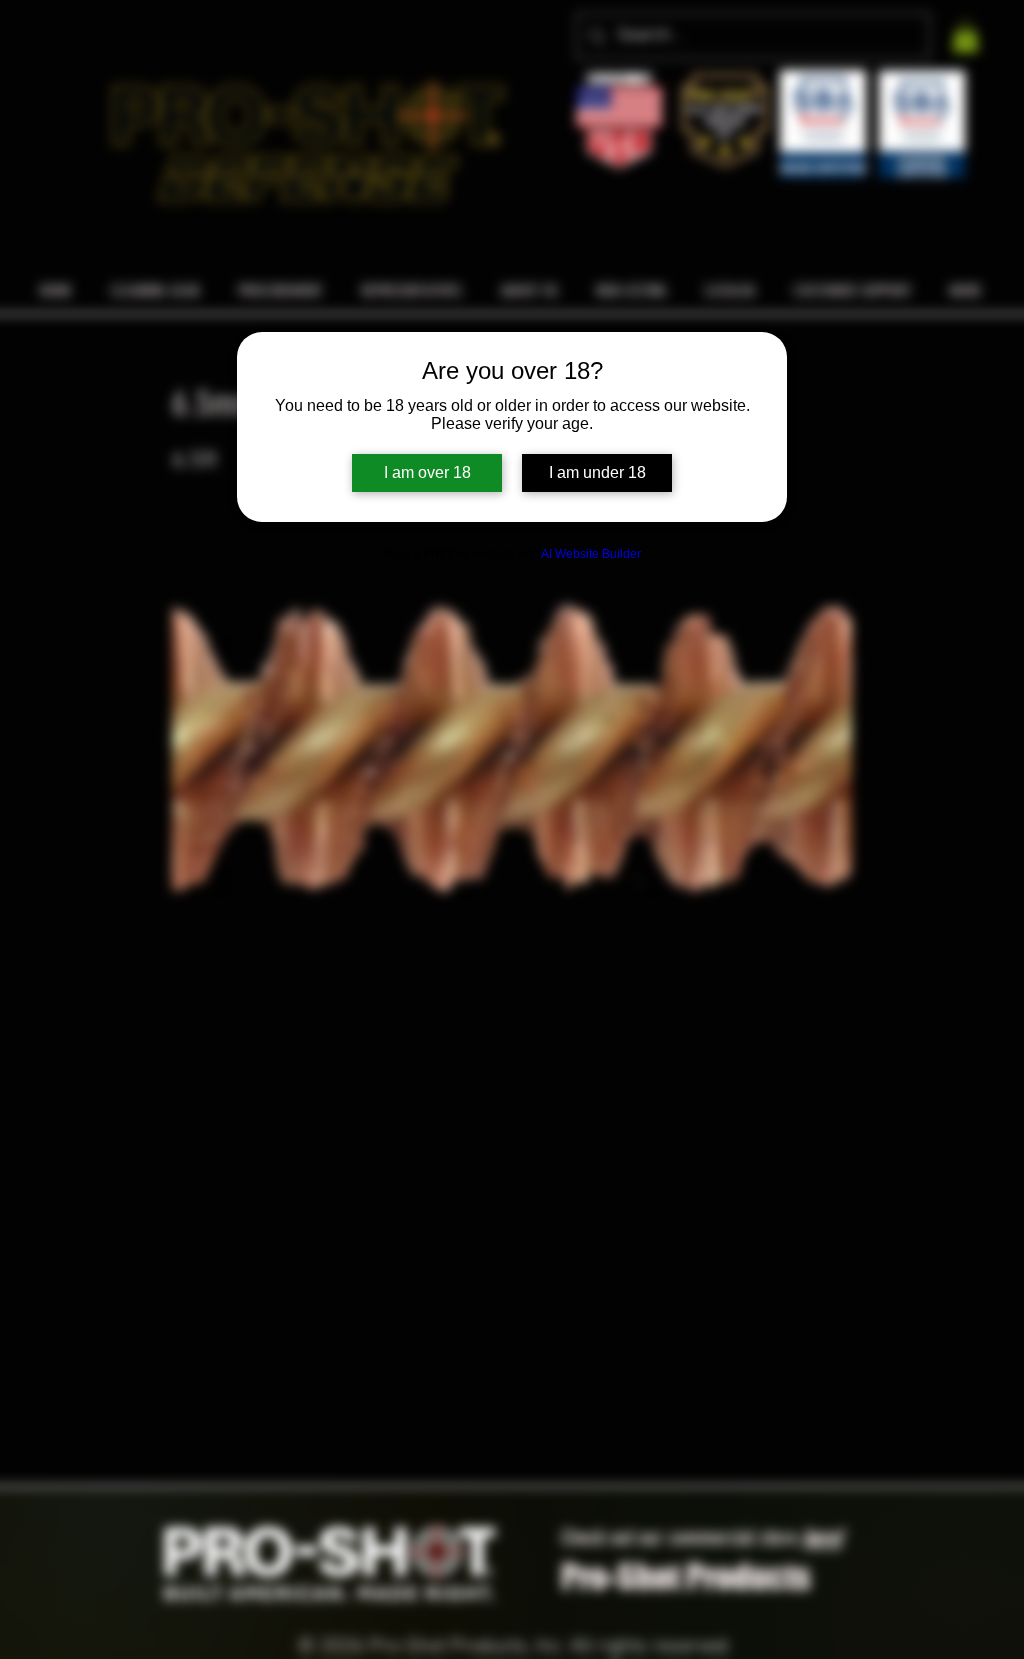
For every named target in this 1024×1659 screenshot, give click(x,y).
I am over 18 (427, 472)
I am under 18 (597, 472)
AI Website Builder (591, 554)
